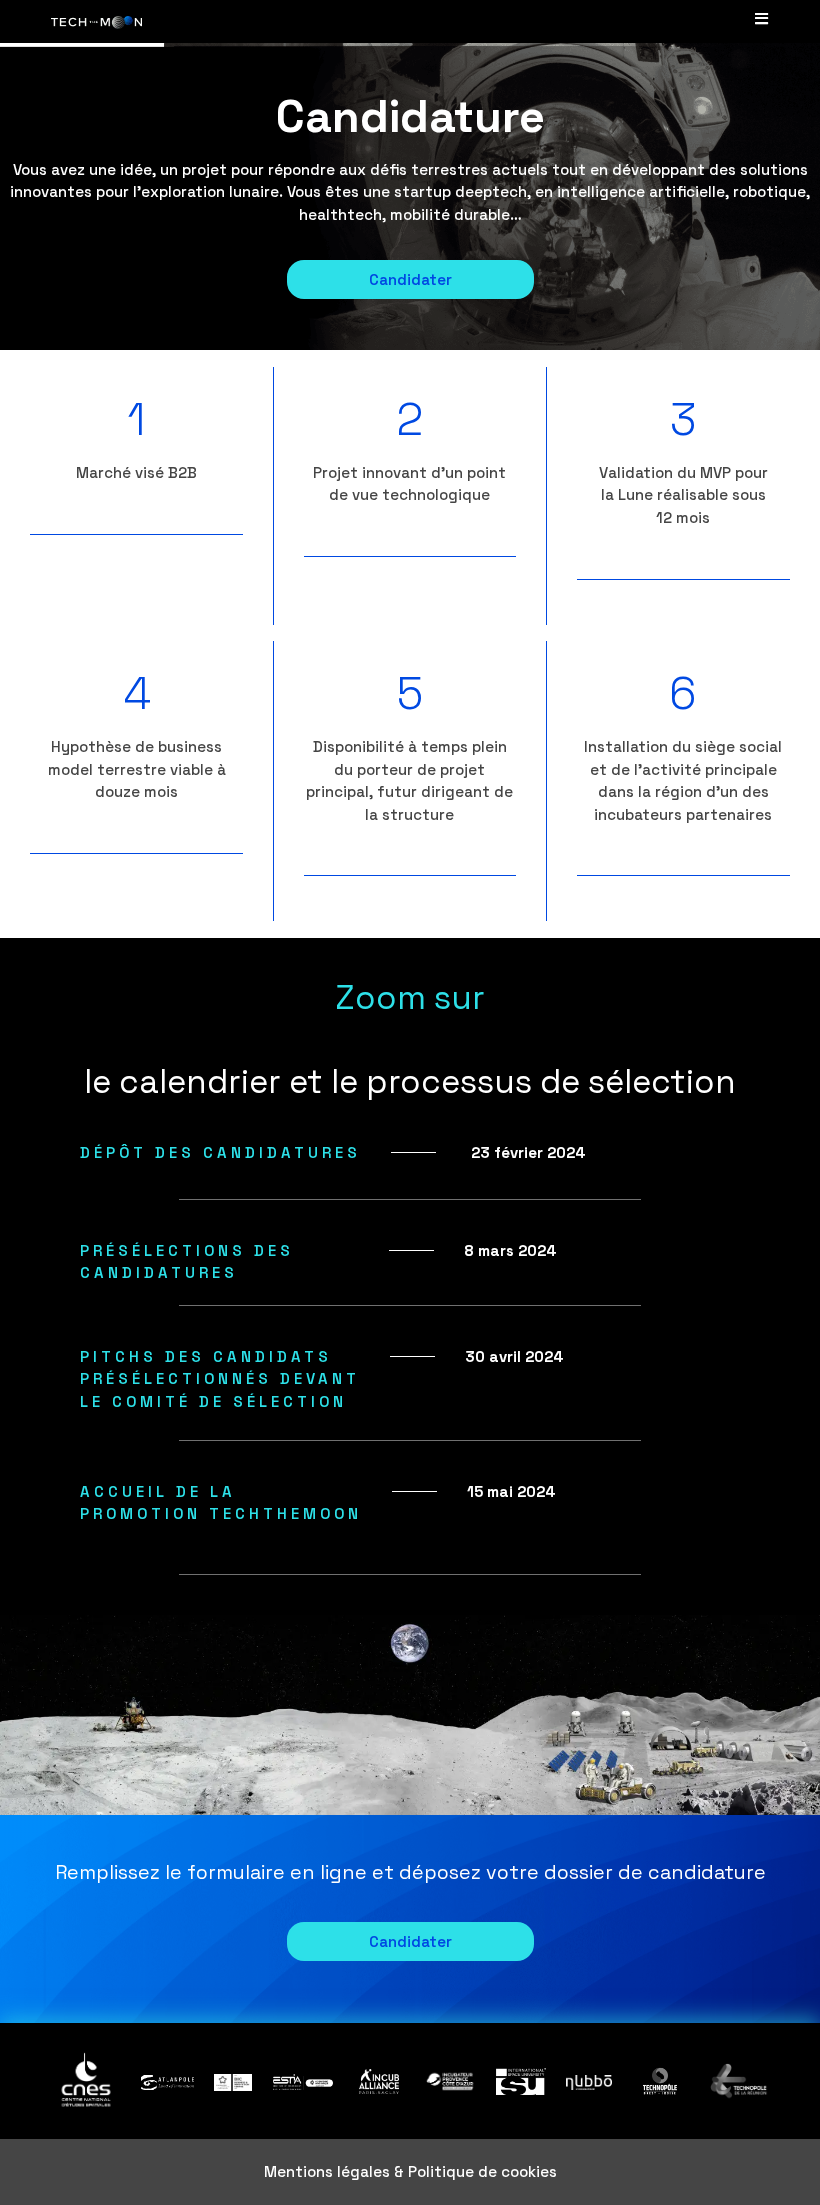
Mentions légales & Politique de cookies (410, 2171)
